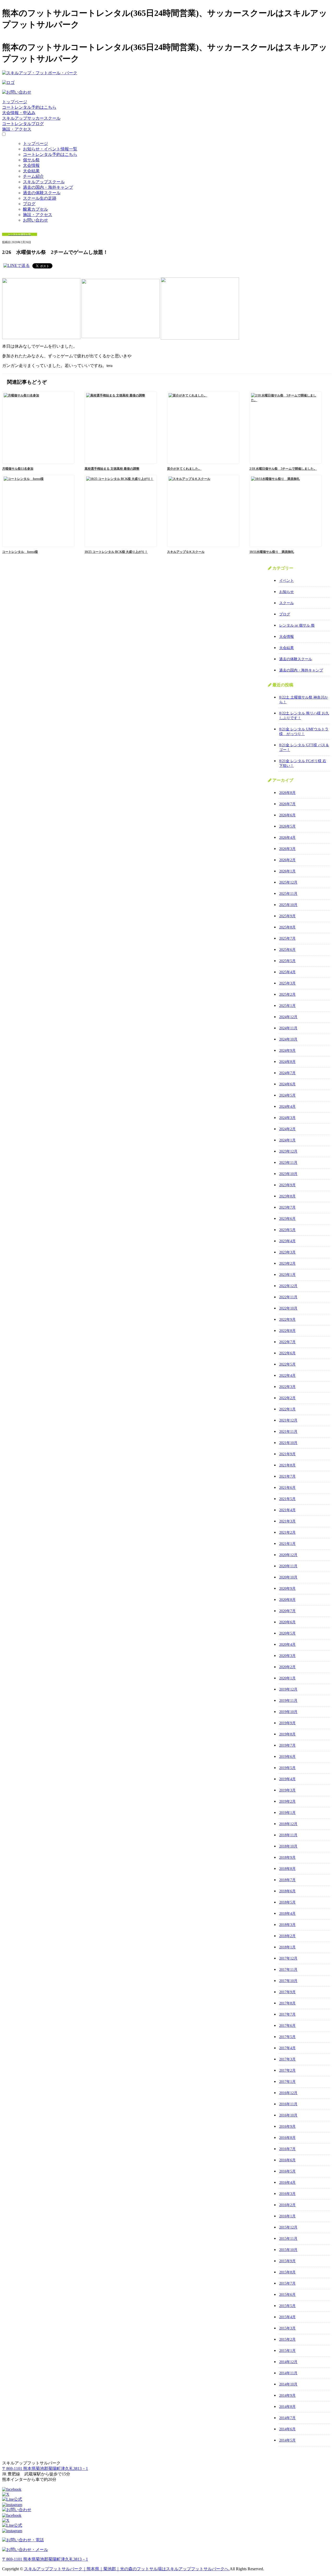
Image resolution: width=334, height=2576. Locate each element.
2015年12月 (288, 2227)
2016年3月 (287, 2194)
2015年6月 (287, 2295)
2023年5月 (287, 1230)
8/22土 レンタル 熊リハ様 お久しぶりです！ (304, 716)
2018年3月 (287, 1925)
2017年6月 (287, 2026)
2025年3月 (287, 983)
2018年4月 (287, 1914)
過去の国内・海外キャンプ (48, 187)
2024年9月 (287, 1051)
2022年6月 (287, 1353)
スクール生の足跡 (40, 198)
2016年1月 (287, 2216)
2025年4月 (287, 972)
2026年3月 (287, 849)
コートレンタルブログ (23, 124)
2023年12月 (288, 1151)
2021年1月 (287, 1544)
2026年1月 (287, 871)
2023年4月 (287, 1241)
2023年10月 (288, 1174)
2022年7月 (287, 1342)
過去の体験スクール (42, 193)
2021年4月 (287, 1510)
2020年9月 (287, 1589)
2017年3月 (287, 2059)
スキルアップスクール (44, 182)
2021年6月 (287, 1488)
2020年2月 (287, 1667)
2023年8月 (287, 1196)
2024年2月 (287, 1129)
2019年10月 (288, 1712)
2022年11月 (288, 1297)
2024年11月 (288, 1028)
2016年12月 (288, 2093)
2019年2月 (287, 1801)
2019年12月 (288, 1689)
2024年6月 (287, 1084)
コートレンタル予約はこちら (29, 107)
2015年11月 (288, 2239)
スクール (287, 603)
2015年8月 (287, 2272)
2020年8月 (287, 1600)
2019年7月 (287, 1745)
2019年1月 (287, 1813)
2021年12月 (288, 1420)
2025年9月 (287, 916)
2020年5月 (287, 1633)
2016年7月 (287, 2149)
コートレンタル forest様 (20, 552)
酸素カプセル (35, 209)
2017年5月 (287, 2037)
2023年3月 (287, 1252)
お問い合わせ (35, 220)
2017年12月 (288, 1958)
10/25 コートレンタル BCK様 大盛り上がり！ (116, 552)
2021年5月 (287, 1499)
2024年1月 (287, 1140)
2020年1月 (287, 1678)
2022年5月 (287, 1364)
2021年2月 (287, 1532)
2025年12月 (288, 882)
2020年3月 (287, 1656)
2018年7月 (287, 1880)
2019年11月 (288, 1701)
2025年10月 (288, 905)
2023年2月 (287, 1263)
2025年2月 (287, 995)
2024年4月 (287, 1107)
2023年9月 (287, 1185)
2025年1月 (287, 1006)
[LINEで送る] (17, 265)
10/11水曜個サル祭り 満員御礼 (272, 552)
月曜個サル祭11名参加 (18, 469)
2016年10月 (288, 2115)
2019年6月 (287, 1757)
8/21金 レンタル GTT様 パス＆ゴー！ (304, 747)
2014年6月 (287, 2429)
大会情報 (31, 165)
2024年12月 (288, 1017)
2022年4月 (287, 1376)
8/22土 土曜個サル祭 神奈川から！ (304, 700)
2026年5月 (287, 826)
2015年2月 (287, 2339)
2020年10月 (288, 1577)
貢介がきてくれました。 (184, 469)
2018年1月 (287, 1947)
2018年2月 (287, 1936)
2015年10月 (288, 2250)
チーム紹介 (33, 176)
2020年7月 (287, 1611)
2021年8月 (287, 1465)
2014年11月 (288, 2373)
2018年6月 (287, 1891)
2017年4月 (287, 2048)
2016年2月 (287, 2205)
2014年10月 (288, 2384)
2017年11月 (288, 1970)
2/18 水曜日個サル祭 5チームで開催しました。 (283, 469)
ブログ (29, 204)
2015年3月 (287, 2328)
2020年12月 (288, 1555)
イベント (287, 581)
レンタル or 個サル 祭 (297, 625)
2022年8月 (287, 1331)
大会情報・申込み (19, 113)
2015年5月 (287, 2306)
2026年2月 (287, 860)
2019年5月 (287, 1768)
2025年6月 (287, 950)
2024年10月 (288, 1039)
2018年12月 (288, 1824)
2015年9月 (287, 2261)
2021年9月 (287, 1454)
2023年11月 (288, 1163)
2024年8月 (287, 1062)
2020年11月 (288, 1566)
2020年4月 (287, 1645)
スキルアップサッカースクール (31, 118)
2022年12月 (288, 1286)
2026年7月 (287, 804)
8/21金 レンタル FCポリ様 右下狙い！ (303, 763)
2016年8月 (287, 2138)
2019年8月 (287, 1734)
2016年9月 (287, 2127)
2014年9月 (287, 2396)
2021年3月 (287, 1521)
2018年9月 (287, 1858)
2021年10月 (288, 1443)
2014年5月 (287, 2440)
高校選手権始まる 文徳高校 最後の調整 (112, 469)
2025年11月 (288, 894)
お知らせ (287, 592)
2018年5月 (287, 1902)
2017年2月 (287, 2070)
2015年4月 (287, 2317)
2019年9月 (287, 1723)
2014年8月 (287, 2407)
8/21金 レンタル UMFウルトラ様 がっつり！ (304, 732)
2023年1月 (287, 1275)
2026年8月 (287, 793)
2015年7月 (287, 2283)
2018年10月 (288, 1846)
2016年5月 (287, 2171)
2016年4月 (287, 2183)
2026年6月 (287, 815)
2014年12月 (288, 2362)
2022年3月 (287, 1387)
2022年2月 (287, 1398)
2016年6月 (287, 2160)
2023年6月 (287, 1219)
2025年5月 (287, 961)
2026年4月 (287, 838)
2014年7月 (287, 2418)
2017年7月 (287, 2014)
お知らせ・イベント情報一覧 (50, 149)
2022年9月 (287, 1320)
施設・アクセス (17, 129)
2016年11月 (288, 2104)
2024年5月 (287, 1095)
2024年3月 (287, 1118)
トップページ (15, 102)
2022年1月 (287, 1409)
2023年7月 (287, 1207)
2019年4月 (287, 1779)
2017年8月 (287, 2003)
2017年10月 (288, 1981)
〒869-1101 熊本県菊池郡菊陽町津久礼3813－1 (45, 2468)
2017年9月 (287, 1992)
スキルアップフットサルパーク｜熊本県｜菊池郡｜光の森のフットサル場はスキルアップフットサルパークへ (127, 2569)
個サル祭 (31, 160)
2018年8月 (287, 1869)
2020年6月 (287, 1622)
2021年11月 (288, 1432)
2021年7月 (287, 1476)
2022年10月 (288, 1308)
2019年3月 (287, 1790)
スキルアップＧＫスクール (186, 552)
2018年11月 (288, 1835)
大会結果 (31, 171)
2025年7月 (287, 938)
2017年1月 (287, 2082)
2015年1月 (287, 2351)
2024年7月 (287, 1073)
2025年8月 (287, 927)
